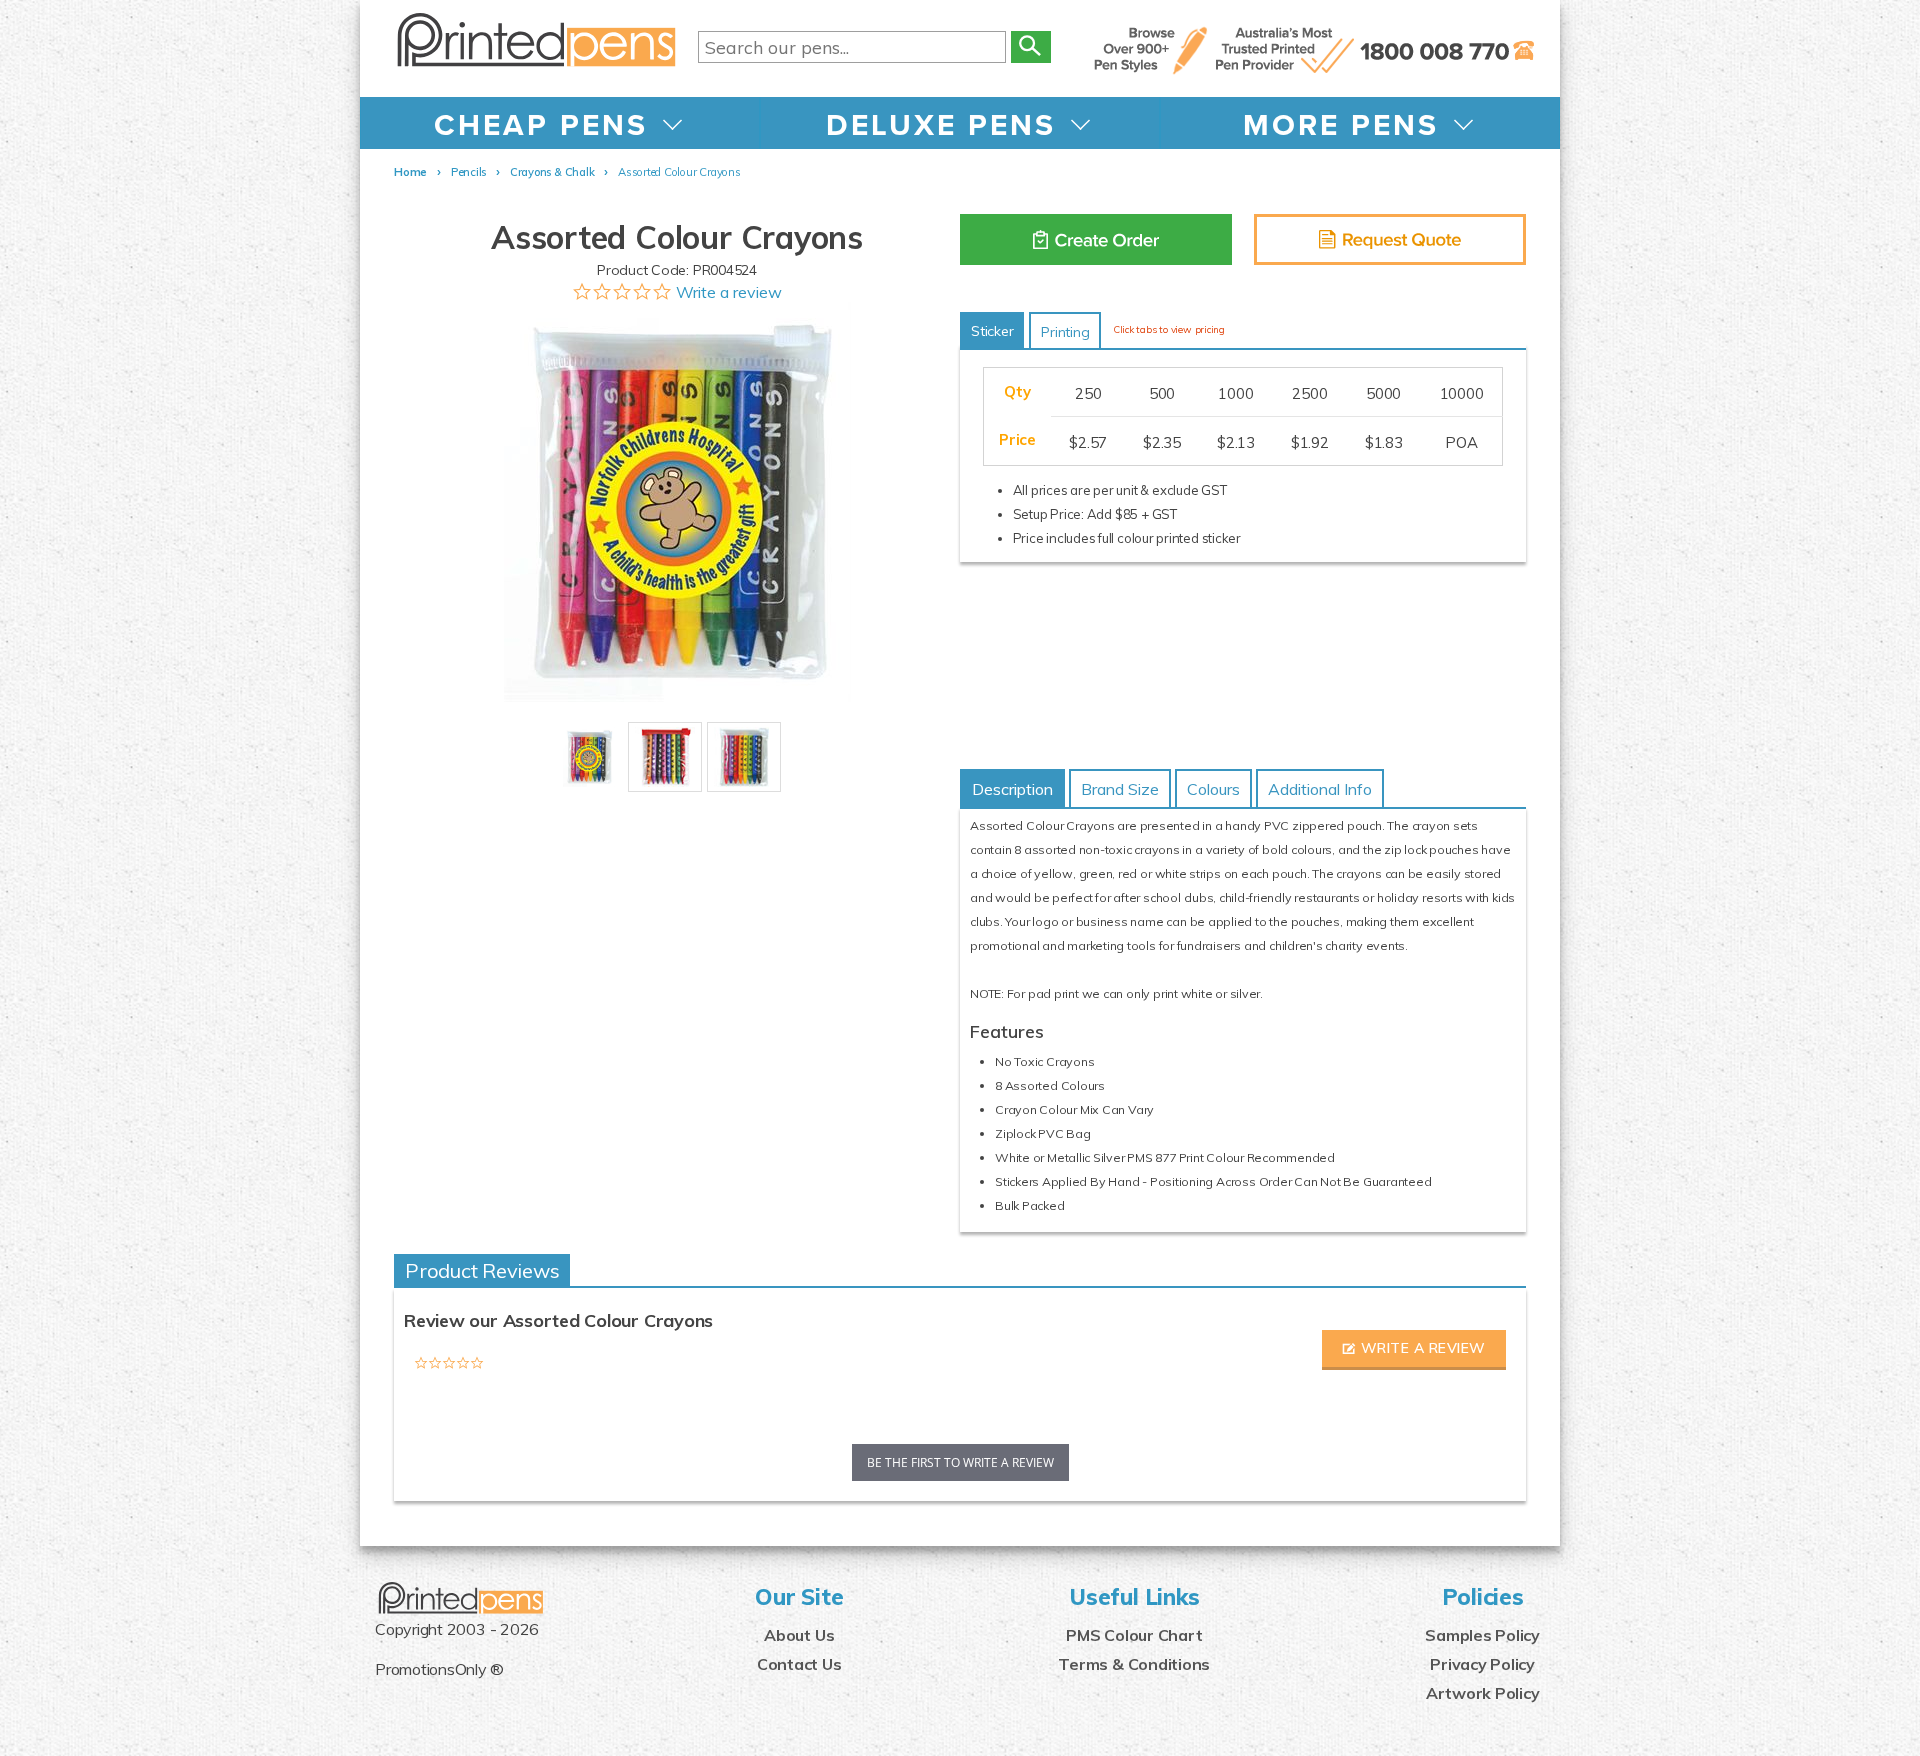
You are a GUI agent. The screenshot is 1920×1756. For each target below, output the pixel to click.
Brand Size (1120, 789)
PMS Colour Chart (1134, 1635)
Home (410, 172)
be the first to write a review (960, 1462)
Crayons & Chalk (552, 172)
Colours (1213, 789)
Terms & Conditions (1134, 1664)
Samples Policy (1482, 1635)
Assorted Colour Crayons (679, 172)
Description (1012, 789)
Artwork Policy (1483, 1693)
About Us (799, 1635)
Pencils (468, 172)
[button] (1414, 1350)
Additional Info (1320, 789)
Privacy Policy (1482, 1664)
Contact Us (799, 1664)
